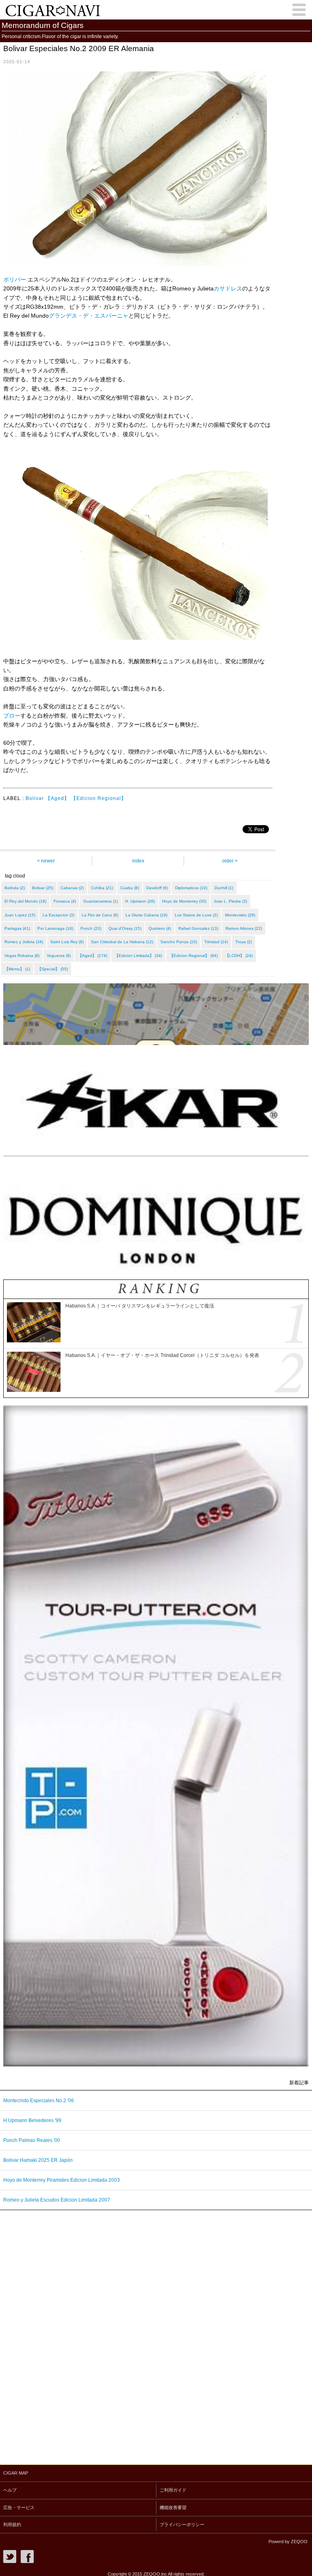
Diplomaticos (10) (191, 888)
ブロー (12, 716)
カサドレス (228, 288)
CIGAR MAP (16, 2473)
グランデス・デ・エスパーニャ (89, 316)
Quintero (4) (160, 928)
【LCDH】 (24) (239, 956)
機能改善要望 (173, 2507)
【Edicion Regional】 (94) (194, 956)
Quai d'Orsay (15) (125, 928)
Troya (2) (244, 942)
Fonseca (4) (65, 901)
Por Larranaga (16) (55, 928)
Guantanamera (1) (101, 901)
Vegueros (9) (59, 956)
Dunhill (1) (224, 888)
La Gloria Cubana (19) (146, 915)
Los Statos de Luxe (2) (196, 915)
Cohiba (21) (102, 888)
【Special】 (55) (53, 969)
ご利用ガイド (173, 2490)
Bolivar (35, 798)
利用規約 (12, 2524)
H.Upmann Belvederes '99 (32, 2120)
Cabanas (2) (72, 888)
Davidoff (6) (157, 888)
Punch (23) (91, 928)
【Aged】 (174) (93, 956)
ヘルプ (10, 2490)
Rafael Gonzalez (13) (198, 928)
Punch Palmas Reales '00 (32, 2140)
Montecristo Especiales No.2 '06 (39, 2101)
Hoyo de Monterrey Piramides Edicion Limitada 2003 (62, 2180)
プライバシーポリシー (182, 2524)
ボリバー (15, 280)
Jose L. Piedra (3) (230, 901)
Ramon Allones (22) (244, 928)
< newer (46, 861)
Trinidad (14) (216, 942)
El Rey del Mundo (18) (25, 901)
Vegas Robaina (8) (22, 956)
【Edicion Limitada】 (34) (138, 956)
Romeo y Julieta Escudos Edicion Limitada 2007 (57, 2200)
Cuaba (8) (130, 888)
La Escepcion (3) (58, 915)
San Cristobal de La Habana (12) (122, 942)
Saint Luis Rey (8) (67, 942)
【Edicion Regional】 (99, 798)
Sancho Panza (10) (179, 942)
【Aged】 (57, 798)
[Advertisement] (61, 2335)
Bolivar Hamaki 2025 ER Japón (38, 2160)
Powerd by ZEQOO (288, 2542)
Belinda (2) (15, 888)
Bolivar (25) (43, 888)
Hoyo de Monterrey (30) (184, 901)
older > (230, 861)
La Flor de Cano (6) (100, 915)
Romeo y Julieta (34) (24, 942)
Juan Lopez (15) (20, 915)
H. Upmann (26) (140, 901)
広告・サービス (19, 2507)
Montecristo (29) (240, 915)
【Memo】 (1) (17, 969)
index (138, 861)
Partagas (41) (17, 928)
